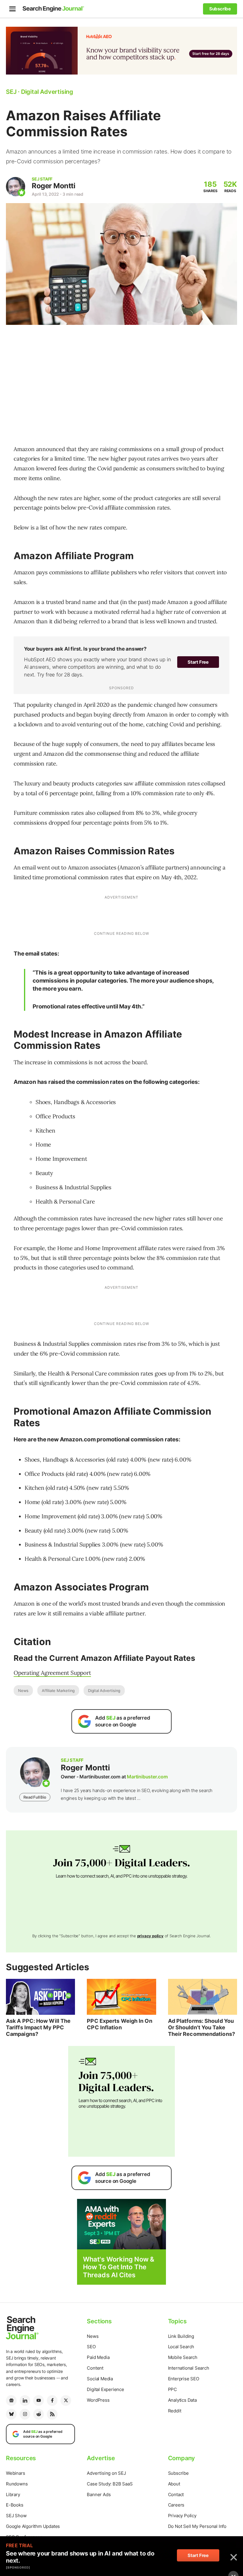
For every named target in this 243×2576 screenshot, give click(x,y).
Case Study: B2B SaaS (110, 2484)
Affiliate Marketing (58, 1691)
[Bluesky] (11, 2414)
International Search (189, 2368)
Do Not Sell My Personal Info (197, 2526)
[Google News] (11, 2401)
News (23, 1691)
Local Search (181, 2347)
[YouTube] (39, 2401)
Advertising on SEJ (106, 2473)
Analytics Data (182, 2400)
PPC (172, 2389)
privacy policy (150, 1936)
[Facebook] (52, 2401)
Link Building (181, 2336)
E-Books (15, 2505)
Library (13, 2494)
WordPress (98, 2400)
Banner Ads (99, 2494)
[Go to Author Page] (16, 187)
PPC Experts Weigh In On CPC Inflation (119, 2024)
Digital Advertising (104, 1691)
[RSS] (52, 2414)
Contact (176, 2494)
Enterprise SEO (184, 2379)
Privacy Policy (182, 2516)
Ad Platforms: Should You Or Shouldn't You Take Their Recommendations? (202, 2027)
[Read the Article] (40, 1997)
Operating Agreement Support (52, 1673)
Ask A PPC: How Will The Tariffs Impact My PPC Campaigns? (38, 2027)
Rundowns (17, 2484)
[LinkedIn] (25, 2401)
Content (95, 2368)
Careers (176, 2505)
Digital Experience (105, 2389)
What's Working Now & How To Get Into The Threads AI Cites (119, 2267)
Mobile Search (183, 2357)
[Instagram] (25, 2414)
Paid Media (98, 2357)
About (174, 2484)
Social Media (100, 2379)
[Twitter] (66, 2401)
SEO (91, 2347)
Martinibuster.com (147, 1777)
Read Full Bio (35, 1797)
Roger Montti (53, 186)
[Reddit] (39, 2414)
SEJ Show (16, 2516)
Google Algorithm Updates (33, 2526)
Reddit (175, 2411)
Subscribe (178, 2473)
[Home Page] (53, 9)
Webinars (15, 2473)
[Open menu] (12, 9)
